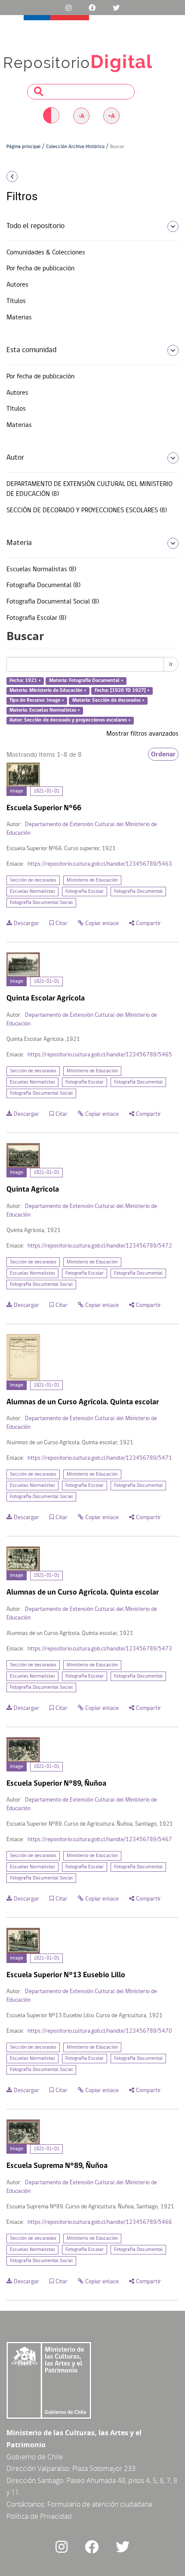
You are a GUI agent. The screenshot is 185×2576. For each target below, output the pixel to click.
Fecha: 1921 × (25, 681)
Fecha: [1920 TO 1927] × (122, 690)
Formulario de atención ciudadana (100, 2504)
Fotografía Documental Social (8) (53, 602)
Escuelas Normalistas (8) (41, 570)
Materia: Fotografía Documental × (86, 681)
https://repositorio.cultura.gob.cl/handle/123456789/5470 (100, 2031)
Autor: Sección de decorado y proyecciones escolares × (70, 720)
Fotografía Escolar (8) (36, 618)
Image (17, 791)
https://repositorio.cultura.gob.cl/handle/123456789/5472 (100, 1246)
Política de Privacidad (39, 2516)
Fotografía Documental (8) (43, 585)
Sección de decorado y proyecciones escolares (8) (87, 511)
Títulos (16, 301)
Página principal (23, 147)
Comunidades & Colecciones (46, 253)
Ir (171, 664)
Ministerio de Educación (92, 880)
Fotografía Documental (138, 892)
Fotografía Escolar (85, 892)
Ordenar (163, 754)
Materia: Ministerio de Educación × (48, 690)
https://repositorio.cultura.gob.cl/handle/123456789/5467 (100, 1840)
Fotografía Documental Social (41, 903)
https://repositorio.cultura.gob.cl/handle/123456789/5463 (100, 864)
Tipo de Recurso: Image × (37, 700)
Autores (17, 285)
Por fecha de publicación (40, 269)
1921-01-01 (46, 791)
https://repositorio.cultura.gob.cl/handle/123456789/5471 (100, 1458)
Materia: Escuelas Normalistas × (45, 710)
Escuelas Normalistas (32, 892)
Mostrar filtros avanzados (142, 734)
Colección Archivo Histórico (75, 147)
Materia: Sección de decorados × (108, 700)
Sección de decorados (33, 880)
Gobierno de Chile (35, 2457)
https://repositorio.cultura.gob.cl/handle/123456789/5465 (100, 1055)
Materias (19, 318)
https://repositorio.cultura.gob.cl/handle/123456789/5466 (100, 2222)
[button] (31, 176)
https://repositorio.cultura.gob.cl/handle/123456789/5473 (100, 1649)
